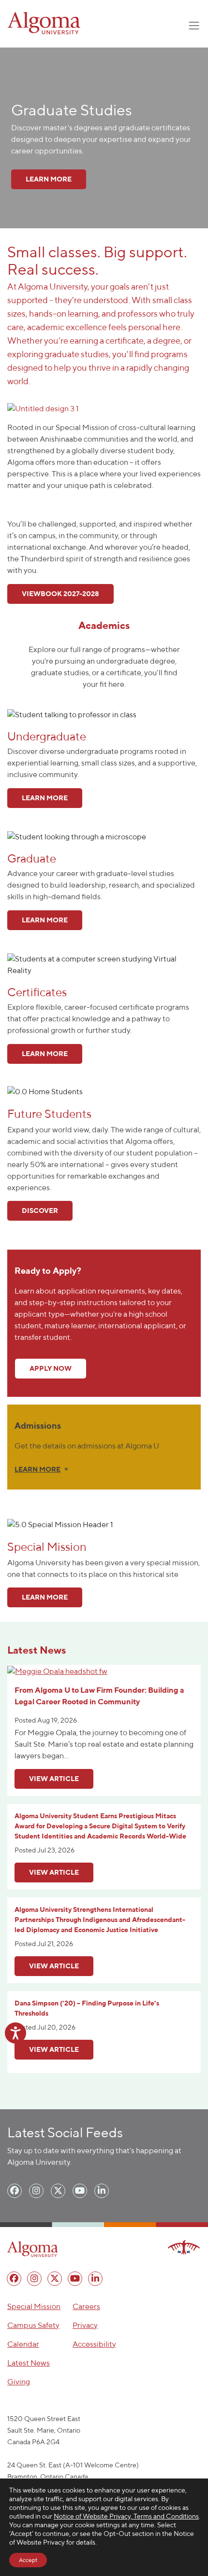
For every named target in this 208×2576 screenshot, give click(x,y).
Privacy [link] (85, 2325)
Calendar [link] (23, 2344)
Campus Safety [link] (33, 2325)
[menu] (15, 2191)
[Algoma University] (44, 23)
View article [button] (54, 1779)
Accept (28, 2560)
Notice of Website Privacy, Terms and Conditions (126, 2516)
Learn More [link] (49, 179)
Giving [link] (19, 2382)
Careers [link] (86, 2306)
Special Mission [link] (34, 2306)
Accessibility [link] (94, 2344)
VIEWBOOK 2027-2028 (60, 594)
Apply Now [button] (51, 1368)
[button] (43, 408)
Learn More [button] (45, 798)
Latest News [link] (29, 2363)
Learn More (45, 1597)
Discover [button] (40, 1211)
